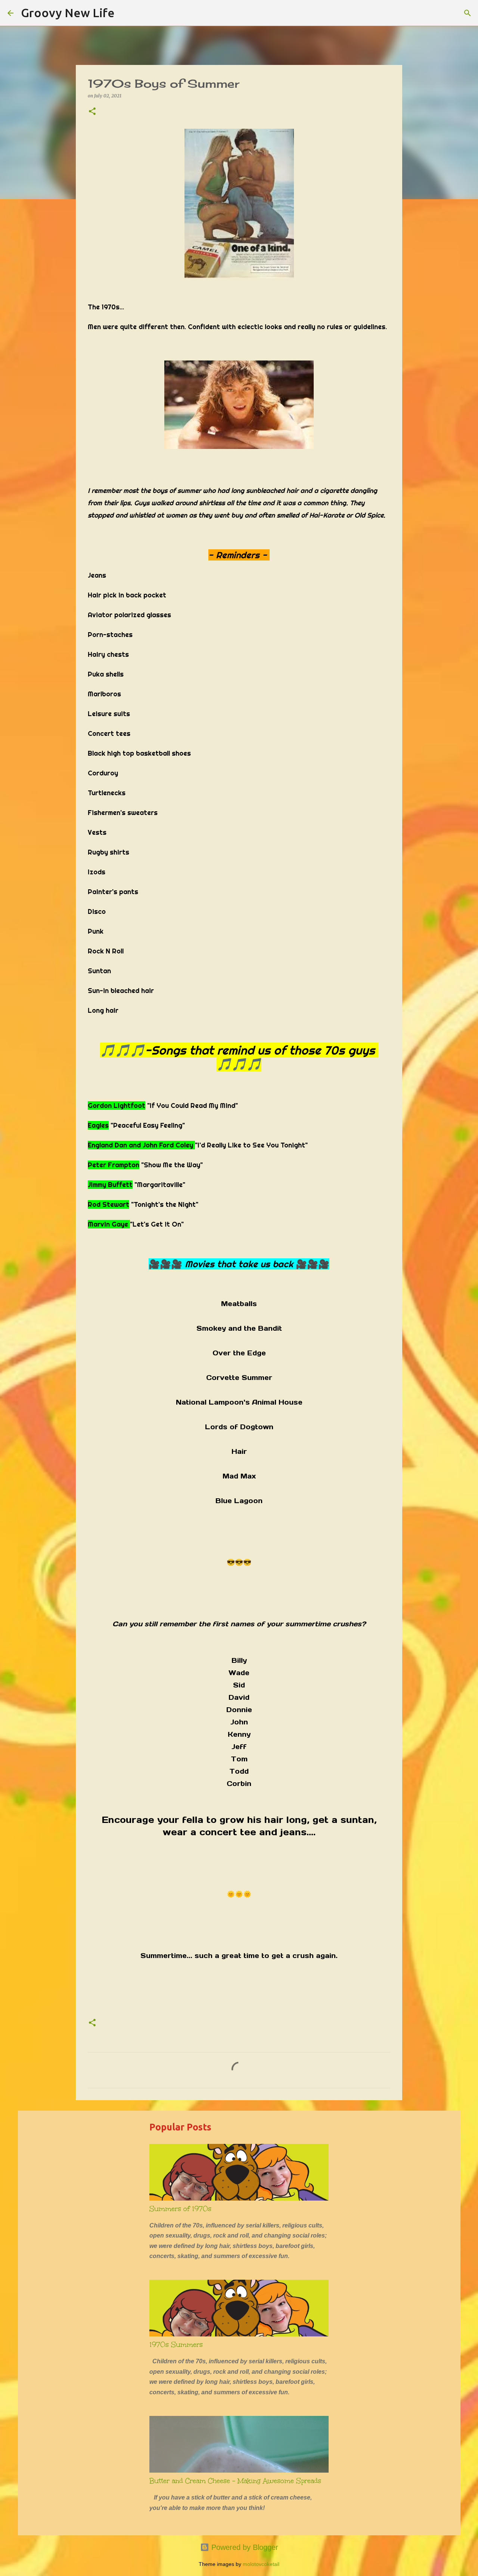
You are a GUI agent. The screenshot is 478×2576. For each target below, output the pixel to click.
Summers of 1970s (180, 2209)
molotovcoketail (261, 2564)
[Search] (125, 13)
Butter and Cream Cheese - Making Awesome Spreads (235, 2481)
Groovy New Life (68, 13)
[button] (92, 112)
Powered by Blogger (244, 2547)
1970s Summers (176, 2345)
